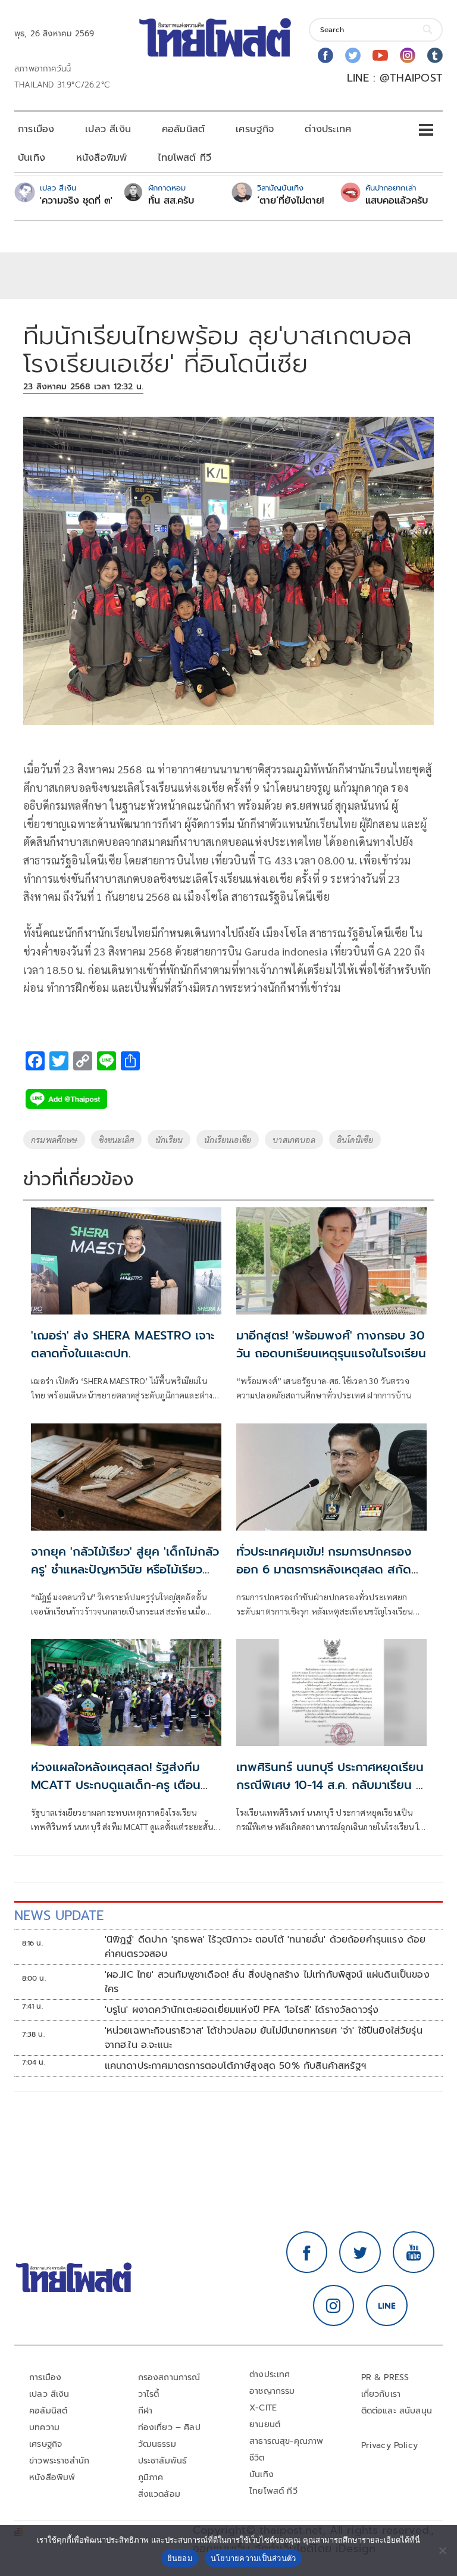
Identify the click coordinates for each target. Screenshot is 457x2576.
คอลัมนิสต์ (183, 129)
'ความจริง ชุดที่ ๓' (76, 201)
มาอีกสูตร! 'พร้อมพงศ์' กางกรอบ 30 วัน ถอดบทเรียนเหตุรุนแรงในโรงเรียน (331, 1344)
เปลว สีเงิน (108, 129)
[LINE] (387, 2306)
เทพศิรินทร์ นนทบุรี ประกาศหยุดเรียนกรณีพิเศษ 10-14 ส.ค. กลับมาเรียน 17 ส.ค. (331, 1785)
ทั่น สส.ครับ (171, 201)
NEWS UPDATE (59, 1915)
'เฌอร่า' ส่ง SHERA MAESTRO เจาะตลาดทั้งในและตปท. (123, 1344)
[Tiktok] (435, 55)
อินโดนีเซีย (355, 1139)
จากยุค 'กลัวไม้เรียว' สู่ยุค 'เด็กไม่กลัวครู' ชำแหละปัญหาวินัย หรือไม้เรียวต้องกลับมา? (125, 1569)
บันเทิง (32, 158)
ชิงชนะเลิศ (116, 1139)
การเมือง (36, 129)
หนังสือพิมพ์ (101, 158)
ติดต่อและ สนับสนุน (397, 2411)
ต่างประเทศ (328, 129)
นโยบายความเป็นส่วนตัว (253, 2558)
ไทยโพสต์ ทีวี (184, 158)
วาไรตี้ (149, 2394)
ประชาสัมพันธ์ (163, 2461)
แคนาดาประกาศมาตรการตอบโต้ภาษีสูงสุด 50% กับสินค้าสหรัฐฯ (235, 2066)
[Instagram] (408, 55)
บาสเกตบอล (294, 1139)
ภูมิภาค (151, 2477)
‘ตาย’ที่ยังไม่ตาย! (291, 201)
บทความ (44, 2427)
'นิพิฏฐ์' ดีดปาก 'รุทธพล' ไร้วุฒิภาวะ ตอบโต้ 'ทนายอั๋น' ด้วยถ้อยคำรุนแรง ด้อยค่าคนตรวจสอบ (265, 1947)
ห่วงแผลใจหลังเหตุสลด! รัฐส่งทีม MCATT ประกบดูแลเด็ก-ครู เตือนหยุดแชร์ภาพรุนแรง (116, 1785)
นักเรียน (169, 1139)
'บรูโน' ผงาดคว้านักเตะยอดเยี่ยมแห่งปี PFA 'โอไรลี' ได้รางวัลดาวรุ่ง (242, 2010)
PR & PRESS (385, 2377)
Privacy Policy (390, 2445)
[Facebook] (325, 55)
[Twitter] (353, 55)
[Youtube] (380, 55)
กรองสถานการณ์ (169, 2377)
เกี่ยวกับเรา (381, 2394)
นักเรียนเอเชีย (228, 1139)
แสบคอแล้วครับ (397, 201)
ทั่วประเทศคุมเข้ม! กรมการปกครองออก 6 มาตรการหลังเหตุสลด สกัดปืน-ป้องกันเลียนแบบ (324, 1569)
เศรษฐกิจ (255, 129)
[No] (442, 2550)
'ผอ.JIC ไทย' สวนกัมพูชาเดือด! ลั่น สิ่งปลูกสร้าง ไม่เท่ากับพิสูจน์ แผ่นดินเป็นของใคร (267, 1982)
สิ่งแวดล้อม (159, 2494)
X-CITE (263, 2408)
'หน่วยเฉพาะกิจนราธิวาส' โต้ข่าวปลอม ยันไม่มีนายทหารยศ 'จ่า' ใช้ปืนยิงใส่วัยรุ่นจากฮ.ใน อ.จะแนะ (264, 2038)
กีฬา (145, 2411)
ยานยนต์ (265, 2424)
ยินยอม (180, 2558)
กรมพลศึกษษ (54, 1139)
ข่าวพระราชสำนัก (59, 2461)
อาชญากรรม (272, 2391)
